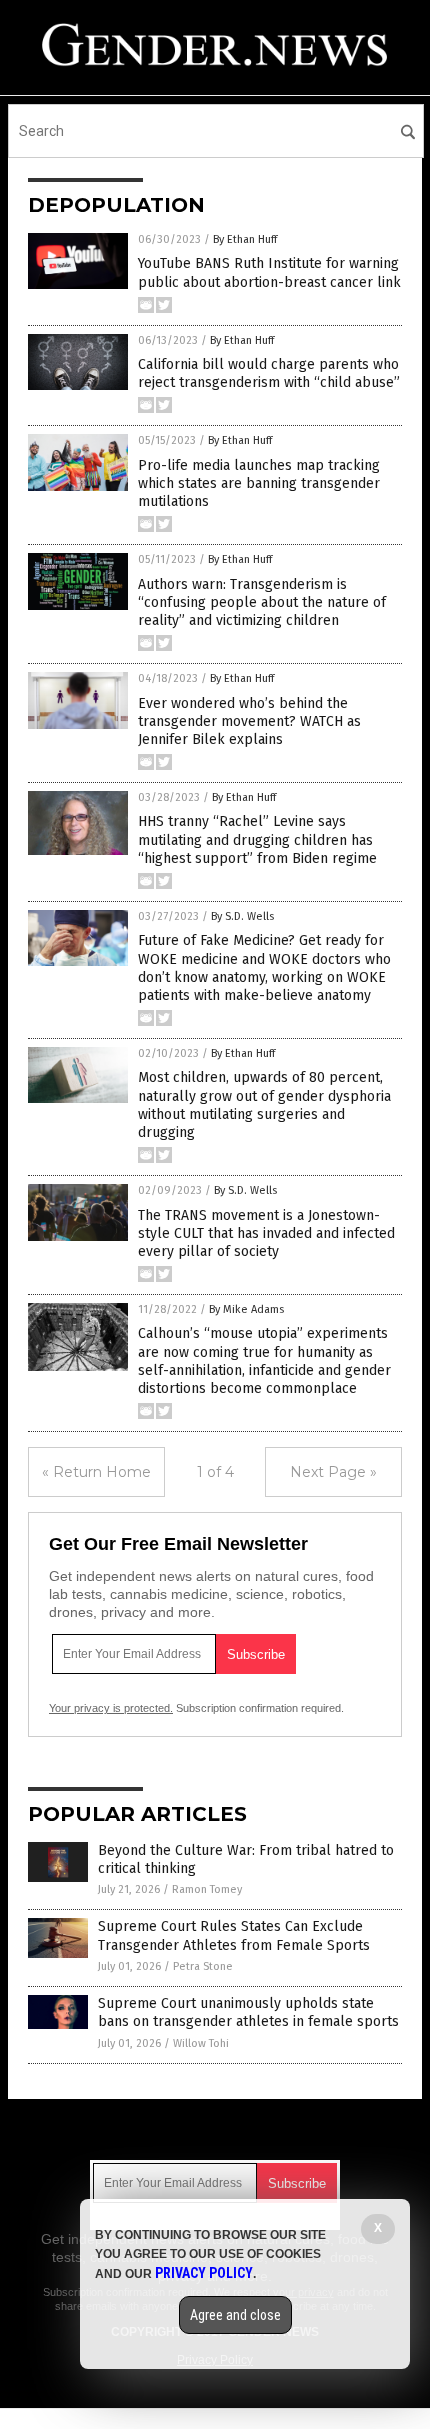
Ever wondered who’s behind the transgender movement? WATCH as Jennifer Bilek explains (249, 721)
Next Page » (333, 1472)
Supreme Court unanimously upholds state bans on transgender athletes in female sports (248, 2012)
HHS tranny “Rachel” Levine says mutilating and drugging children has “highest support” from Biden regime (257, 839)
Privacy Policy (204, 2273)
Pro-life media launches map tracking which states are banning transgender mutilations (259, 483)
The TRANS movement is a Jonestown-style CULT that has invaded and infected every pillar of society (266, 1233)
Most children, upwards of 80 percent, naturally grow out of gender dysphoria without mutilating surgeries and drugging (264, 1105)
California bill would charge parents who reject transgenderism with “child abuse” (269, 373)
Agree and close (235, 2315)
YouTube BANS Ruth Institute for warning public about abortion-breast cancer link (269, 272)
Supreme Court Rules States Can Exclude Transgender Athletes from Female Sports (234, 1935)
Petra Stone (203, 1966)
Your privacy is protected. (111, 1708)
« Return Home (96, 1472)
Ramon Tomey (207, 1889)
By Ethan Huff (245, 239)
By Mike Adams (246, 1309)
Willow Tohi (201, 2043)
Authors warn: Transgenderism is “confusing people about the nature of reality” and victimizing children (262, 602)
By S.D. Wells (242, 916)
